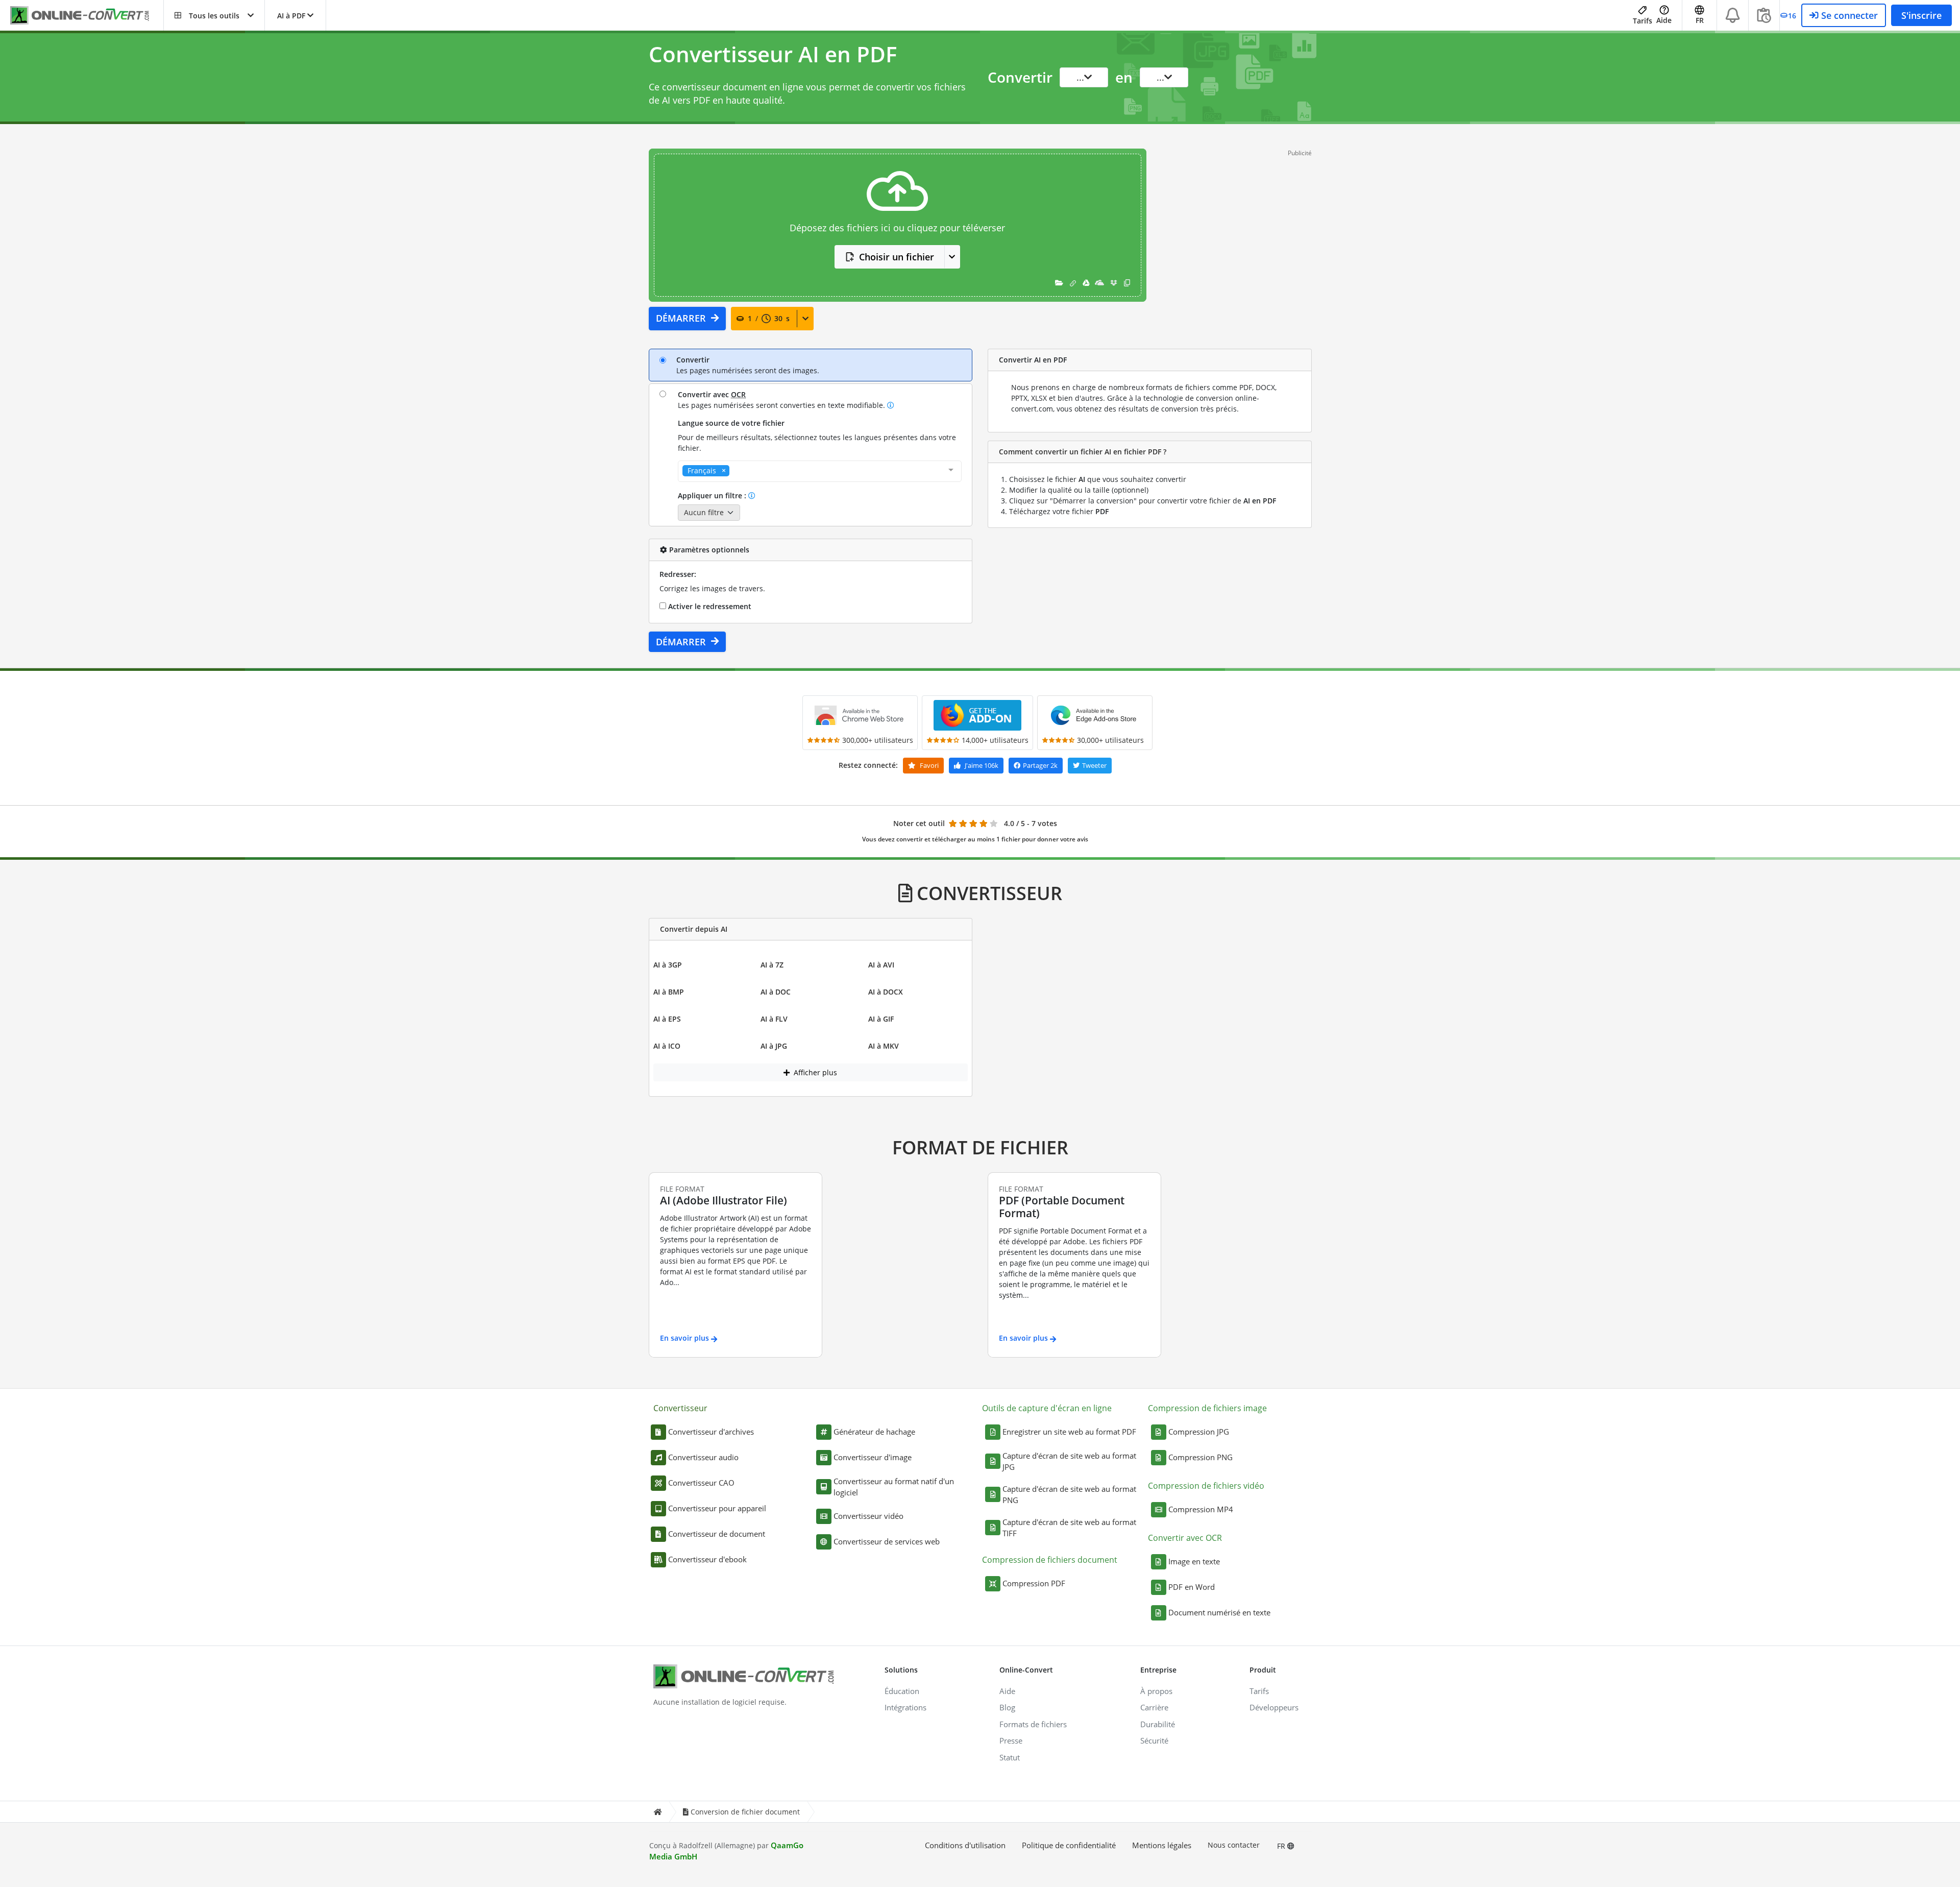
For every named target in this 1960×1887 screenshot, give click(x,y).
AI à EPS (667, 1019)
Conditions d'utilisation (965, 1845)
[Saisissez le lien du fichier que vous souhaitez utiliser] (1073, 283)
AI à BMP (669, 992)
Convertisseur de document (717, 1534)
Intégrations (905, 1707)
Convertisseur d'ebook (707, 1559)
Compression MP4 (1201, 1509)
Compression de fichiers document (1050, 1560)
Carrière (1154, 1707)
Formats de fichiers (1033, 1724)
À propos (1156, 1691)
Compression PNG (1200, 1457)
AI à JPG (774, 1046)
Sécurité (1154, 1740)
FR (1282, 1846)
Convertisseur (680, 1408)
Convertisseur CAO (701, 1483)
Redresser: (678, 574)
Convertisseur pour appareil (717, 1508)
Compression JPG (1199, 1432)
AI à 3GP (668, 965)
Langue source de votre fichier (731, 423)
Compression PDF (1034, 1583)
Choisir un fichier (897, 257)
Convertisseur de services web (887, 1541)
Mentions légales (1162, 1845)
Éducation (902, 1691)
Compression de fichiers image (1207, 1408)
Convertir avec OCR (1185, 1538)
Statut (1010, 1757)
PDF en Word (1192, 1587)
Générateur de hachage (874, 1432)
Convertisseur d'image (873, 1457)
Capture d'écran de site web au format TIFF (1069, 1528)
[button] (214, 15)
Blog (1007, 1707)
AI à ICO (667, 1046)
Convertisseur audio (703, 1457)
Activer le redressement (709, 606)
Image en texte (1194, 1561)
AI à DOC (776, 992)
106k (982, 765)
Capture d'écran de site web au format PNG (1069, 1495)
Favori (928, 765)
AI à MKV (884, 1046)
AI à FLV (774, 1019)
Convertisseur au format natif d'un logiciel (894, 1487)
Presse (1011, 1740)
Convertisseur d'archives (711, 1432)
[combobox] (820, 471)
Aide (1664, 20)
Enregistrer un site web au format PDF (1069, 1432)
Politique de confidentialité (1069, 1845)
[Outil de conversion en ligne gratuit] (87, 16)
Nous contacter (1234, 1845)
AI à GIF (881, 1019)
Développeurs (1274, 1707)
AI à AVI (881, 965)
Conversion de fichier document (745, 1812)
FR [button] (1700, 20)
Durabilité (1158, 1724)
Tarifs (1643, 21)
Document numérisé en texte (1219, 1612)
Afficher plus (814, 1072)
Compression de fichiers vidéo (1206, 1486)
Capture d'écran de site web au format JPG (1069, 1461)
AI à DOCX (886, 992)
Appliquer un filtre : (713, 495)
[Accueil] (657, 1812)
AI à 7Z (772, 965)
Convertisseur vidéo (868, 1516)
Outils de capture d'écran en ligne (1047, 1408)
